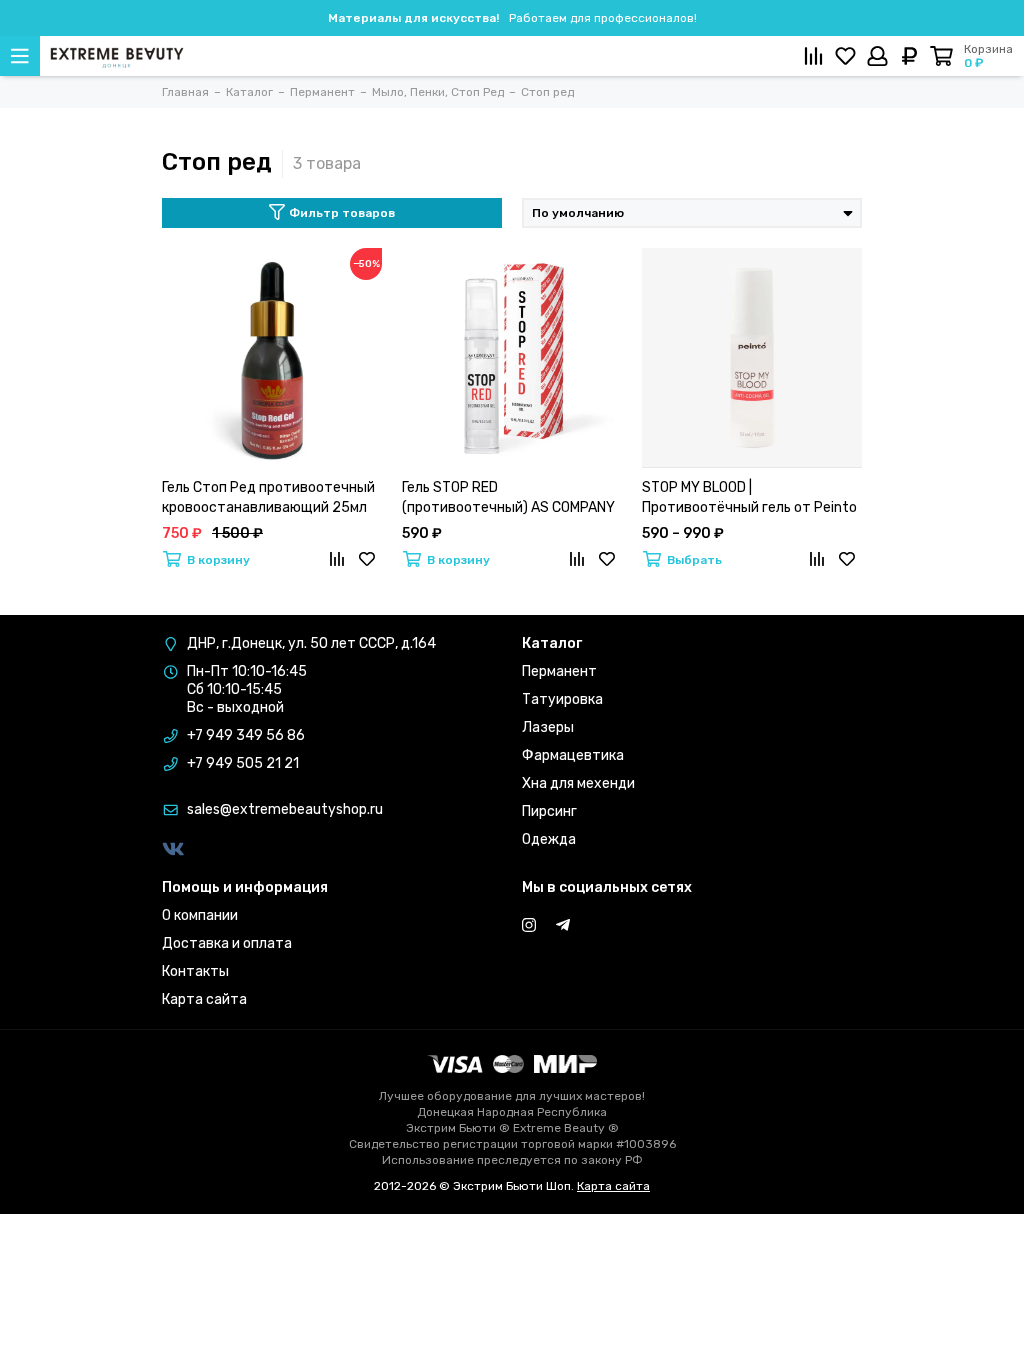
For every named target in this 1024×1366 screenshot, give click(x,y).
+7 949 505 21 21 (243, 763)
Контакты (195, 971)
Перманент (559, 671)
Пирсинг (549, 811)
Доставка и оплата (227, 943)
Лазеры (548, 727)
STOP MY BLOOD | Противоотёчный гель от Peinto (749, 497)
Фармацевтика (573, 755)
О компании (200, 915)
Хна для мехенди (578, 783)
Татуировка (562, 699)
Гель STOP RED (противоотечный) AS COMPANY (508, 497)
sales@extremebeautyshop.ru (285, 809)
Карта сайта (204, 999)
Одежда (549, 839)
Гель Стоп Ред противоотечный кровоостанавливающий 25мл (268, 497)
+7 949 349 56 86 (246, 735)
